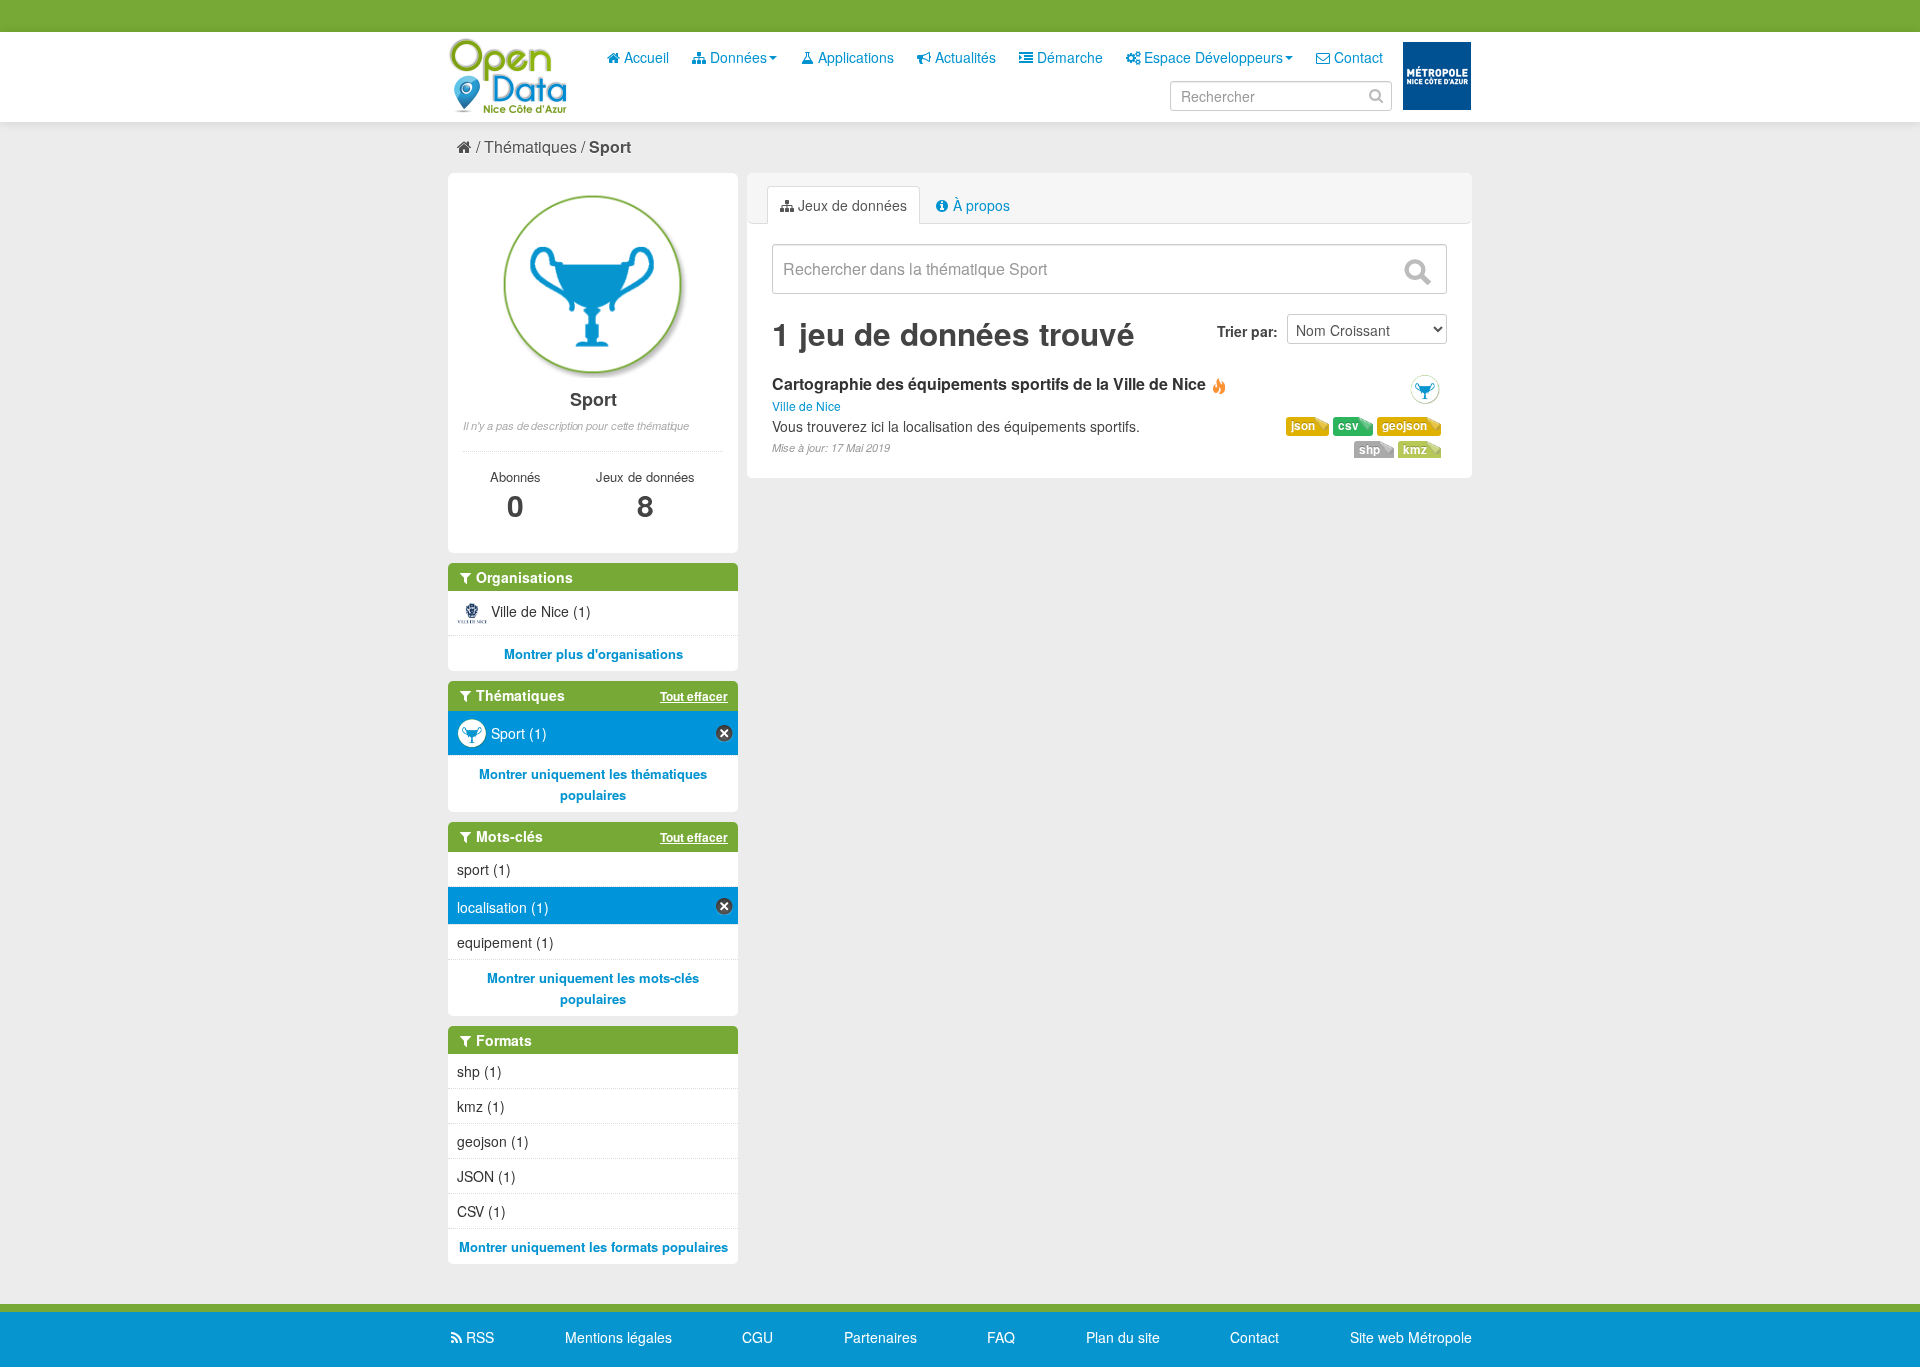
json (1303, 425)
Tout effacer (694, 696)
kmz (1415, 449)
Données (736, 57)
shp (1369, 449)
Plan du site (1123, 1337)
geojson (1404, 425)
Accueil (644, 57)
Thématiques (530, 146)
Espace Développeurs (1211, 57)
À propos (979, 205)
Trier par (1245, 331)
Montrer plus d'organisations (593, 653)
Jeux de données (850, 205)
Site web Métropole (1411, 1337)
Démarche (1068, 57)
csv (1348, 425)
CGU (757, 1337)
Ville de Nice (806, 405)
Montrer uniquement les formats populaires (593, 1246)
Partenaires (880, 1337)
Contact (1356, 57)
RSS (478, 1337)
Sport (610, 146)
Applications (854, 57)
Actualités (963, 57)
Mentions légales (618, 1337)
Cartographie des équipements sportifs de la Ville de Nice (989, 383)
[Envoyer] (1417, 272)
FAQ (1001, 1337)
